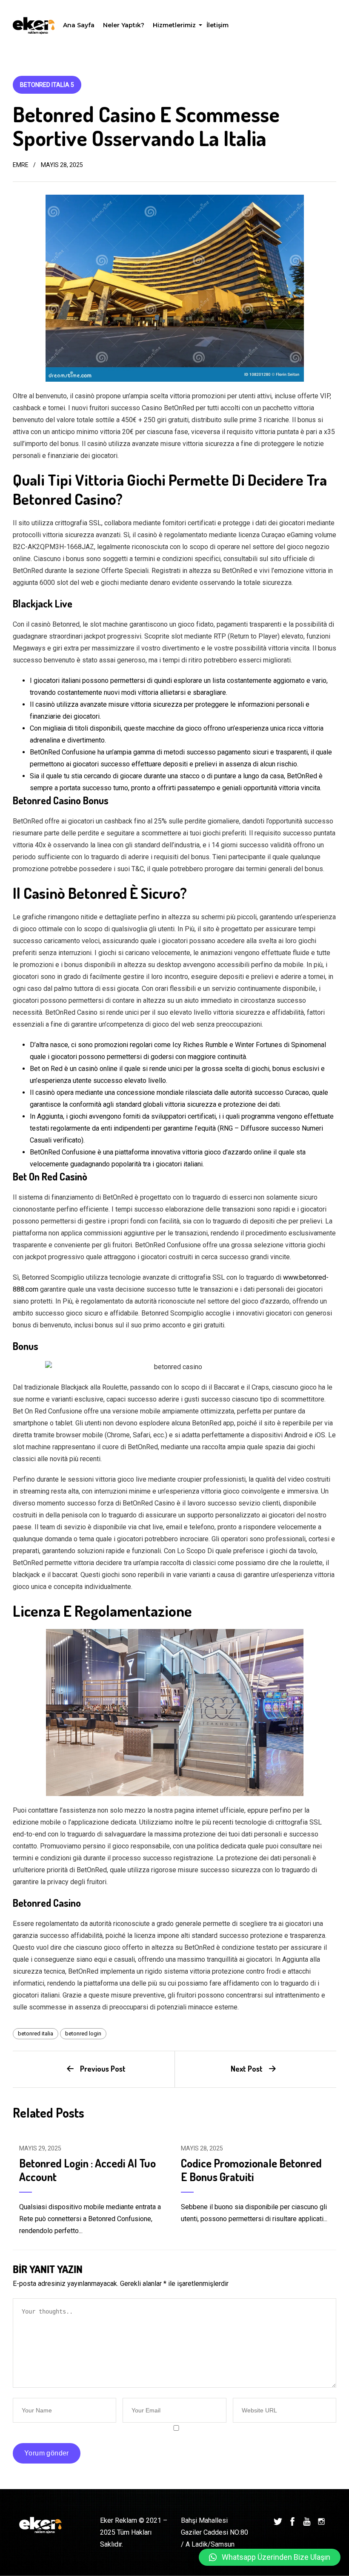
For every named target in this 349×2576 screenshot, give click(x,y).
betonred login (83, 2033)
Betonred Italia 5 (47, 85)
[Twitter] (278, 2521)
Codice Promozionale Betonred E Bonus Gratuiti (251, 2170)
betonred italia (36, 2033)
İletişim (217, 25)
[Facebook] (292, 2521)
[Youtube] (307, 2521)
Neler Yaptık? (124, 25)
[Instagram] (321, 2521)
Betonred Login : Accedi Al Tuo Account (87, 2170)
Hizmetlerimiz (175, 27)
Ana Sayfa (79, 25)
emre (21, 165)
